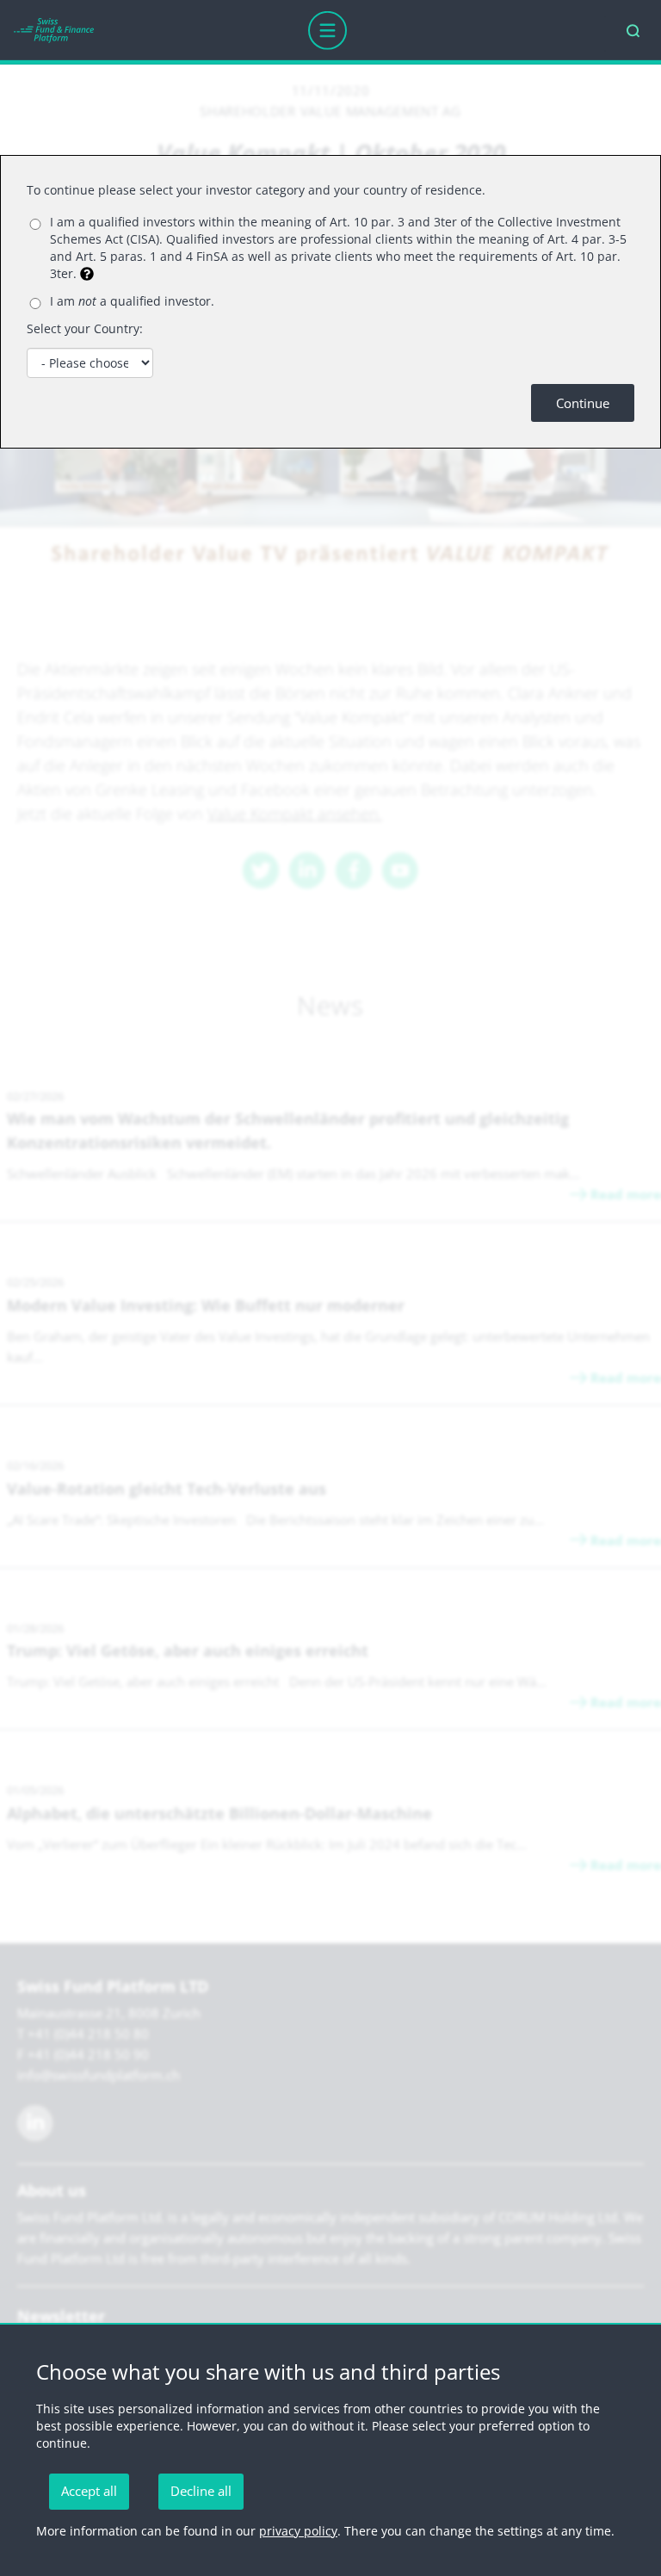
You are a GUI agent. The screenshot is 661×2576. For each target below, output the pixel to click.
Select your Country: (85, 328)
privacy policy (298, 2531)
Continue (583, 403)
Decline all (201, 2491)
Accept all (89, 2491)
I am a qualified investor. (132, 301)
